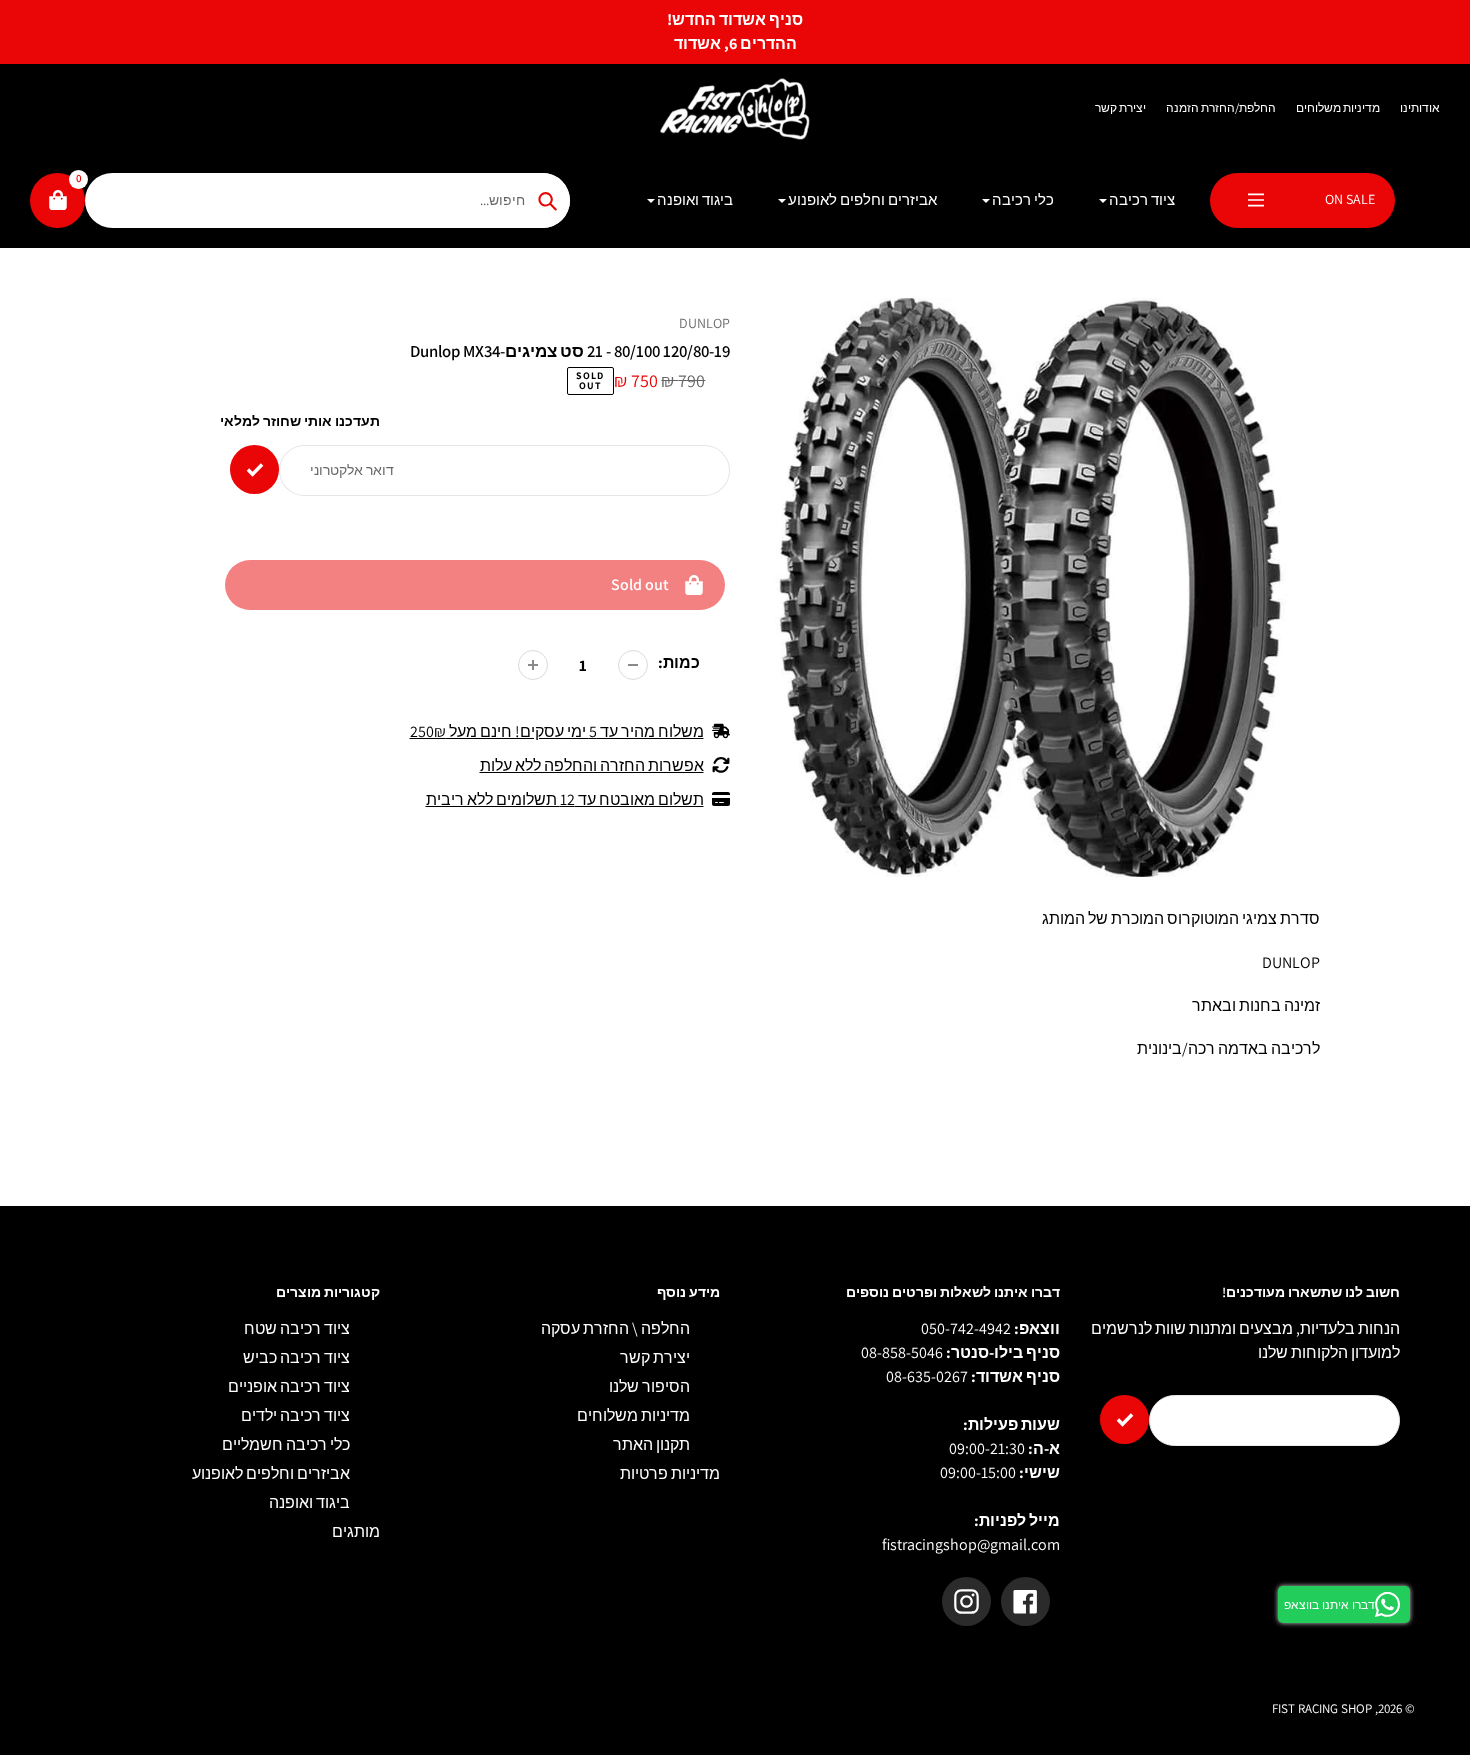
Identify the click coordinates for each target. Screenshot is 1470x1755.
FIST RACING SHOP (1322, 1708)
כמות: (679, 662)
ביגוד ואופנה (309, 1502)
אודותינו (1420, 107)
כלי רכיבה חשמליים (286, 1444)
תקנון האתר (651, 1444)
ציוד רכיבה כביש (296, 1357)
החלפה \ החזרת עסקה (615, 1328)
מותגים (356, 1531)
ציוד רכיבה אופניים (289, 1386)
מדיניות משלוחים (1338, 107)
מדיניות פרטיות (670, 1473)
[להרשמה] (1124, 1419)
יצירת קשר (1120, 107)
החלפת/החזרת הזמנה (1221, 107)
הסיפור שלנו (649, 1386)
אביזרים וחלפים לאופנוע (271, 1473)
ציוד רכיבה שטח (297, 1328)
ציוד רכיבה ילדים (295, 1415)
